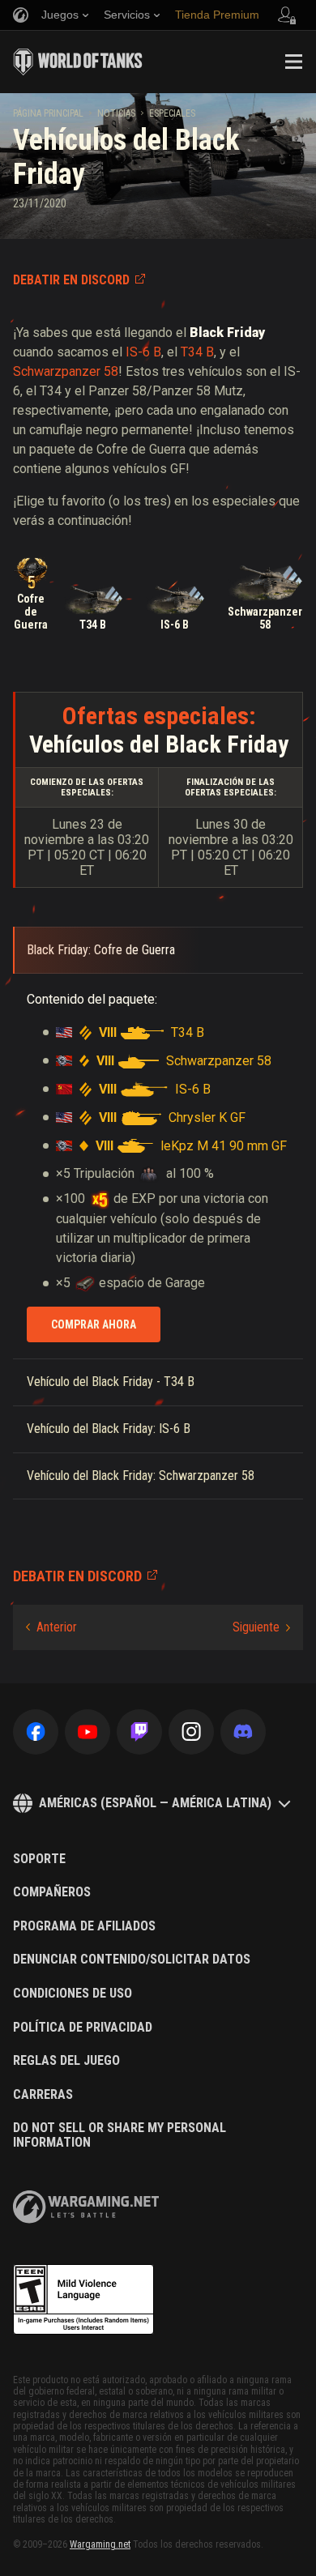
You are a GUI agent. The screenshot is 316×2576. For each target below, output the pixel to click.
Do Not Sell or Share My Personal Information (120, 2135)
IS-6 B (143, 352)
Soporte (39, 1859)
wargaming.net (86, 2207)
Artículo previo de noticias (51, 1627)
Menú (293, 62)
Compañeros (52, 1892)
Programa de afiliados (84, 1926)
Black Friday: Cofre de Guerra (101, 950)
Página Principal (48, 113)
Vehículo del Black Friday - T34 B (111, 1382)
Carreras (43, 2095)
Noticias (116, 113)
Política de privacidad (83, 2028)
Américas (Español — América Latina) (155, 1803)
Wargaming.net (100, 2544)
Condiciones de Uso (73, 1994)
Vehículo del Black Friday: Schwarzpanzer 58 (141, 1476)
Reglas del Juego (66, 2061)
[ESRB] (83, 2300)
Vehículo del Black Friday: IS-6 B (109, 1429)
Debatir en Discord (71, 280)
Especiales (172, 113)
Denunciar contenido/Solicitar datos (132, 1960)
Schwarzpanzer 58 (66, 371)
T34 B (197, 352)
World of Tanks (78, 62)
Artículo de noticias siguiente (261, 1627)
